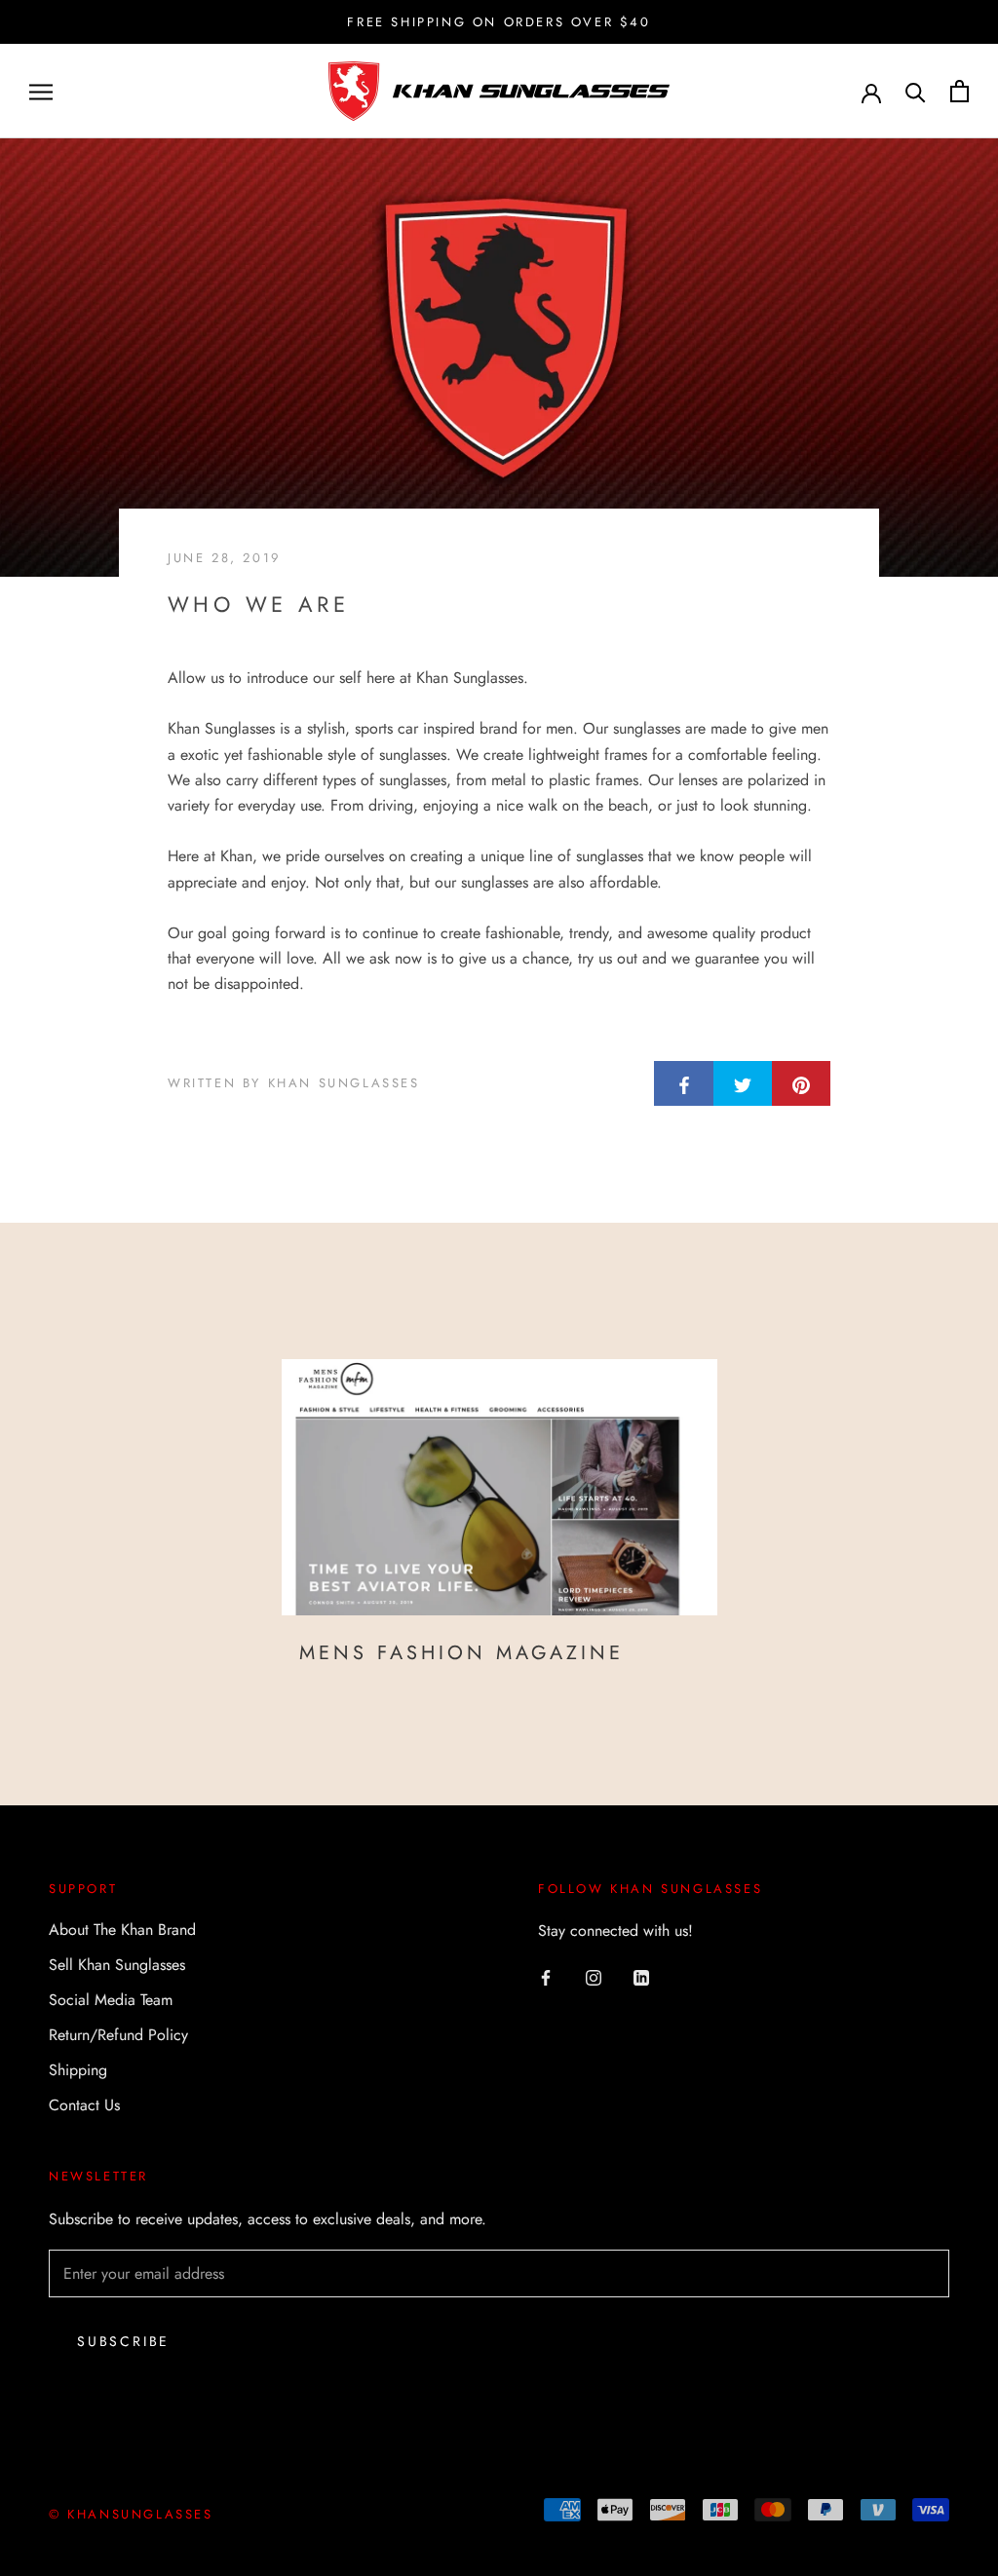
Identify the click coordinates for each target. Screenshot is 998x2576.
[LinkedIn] (641, 1977)
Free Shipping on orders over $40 (499, 22)
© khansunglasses (131, 2514)
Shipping (78, 2070)
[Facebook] (546, 1977)
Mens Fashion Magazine (461, 1653)
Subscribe (123, 2341)
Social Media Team (111, 2000)
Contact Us (84, 2105)
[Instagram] (594, 1977)
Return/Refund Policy (118, 2035)
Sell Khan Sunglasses (117, 1965)
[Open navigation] (41, 92)
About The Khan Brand (122, 1930)
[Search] (916, 91)
